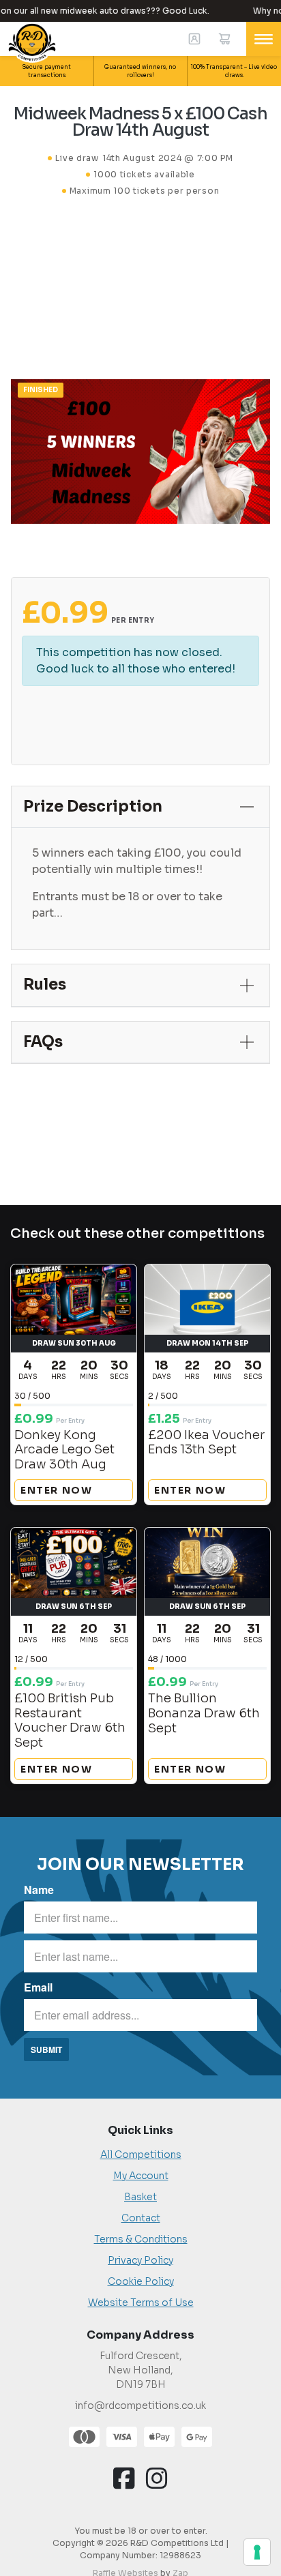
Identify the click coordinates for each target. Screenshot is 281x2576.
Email (38, 1987)
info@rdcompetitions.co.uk (140, 2405)
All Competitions (141, 2155)
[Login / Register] (194, 39)
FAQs (43, 1042)
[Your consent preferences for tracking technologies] (257, 2552)
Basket (140, 2197)
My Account (141, 2176)
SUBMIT (46, 2049)
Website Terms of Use (141, 2303)
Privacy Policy (140, 2260)
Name (39, 1890)
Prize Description (93, 806)
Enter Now (56, 1490)
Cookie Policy (141, 2281)
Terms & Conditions (141, 2239)
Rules (45, 984)
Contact (141, 2218)
